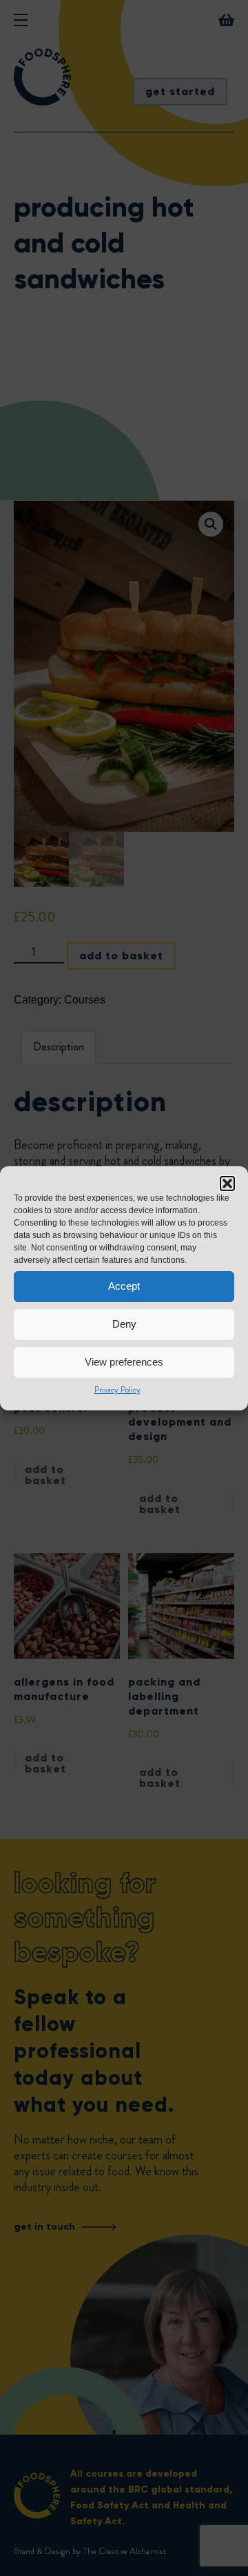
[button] (227, 1184)
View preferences (124, 1362)
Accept (124, 1286)
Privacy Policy (117, 1390)
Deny (124, 1324)
